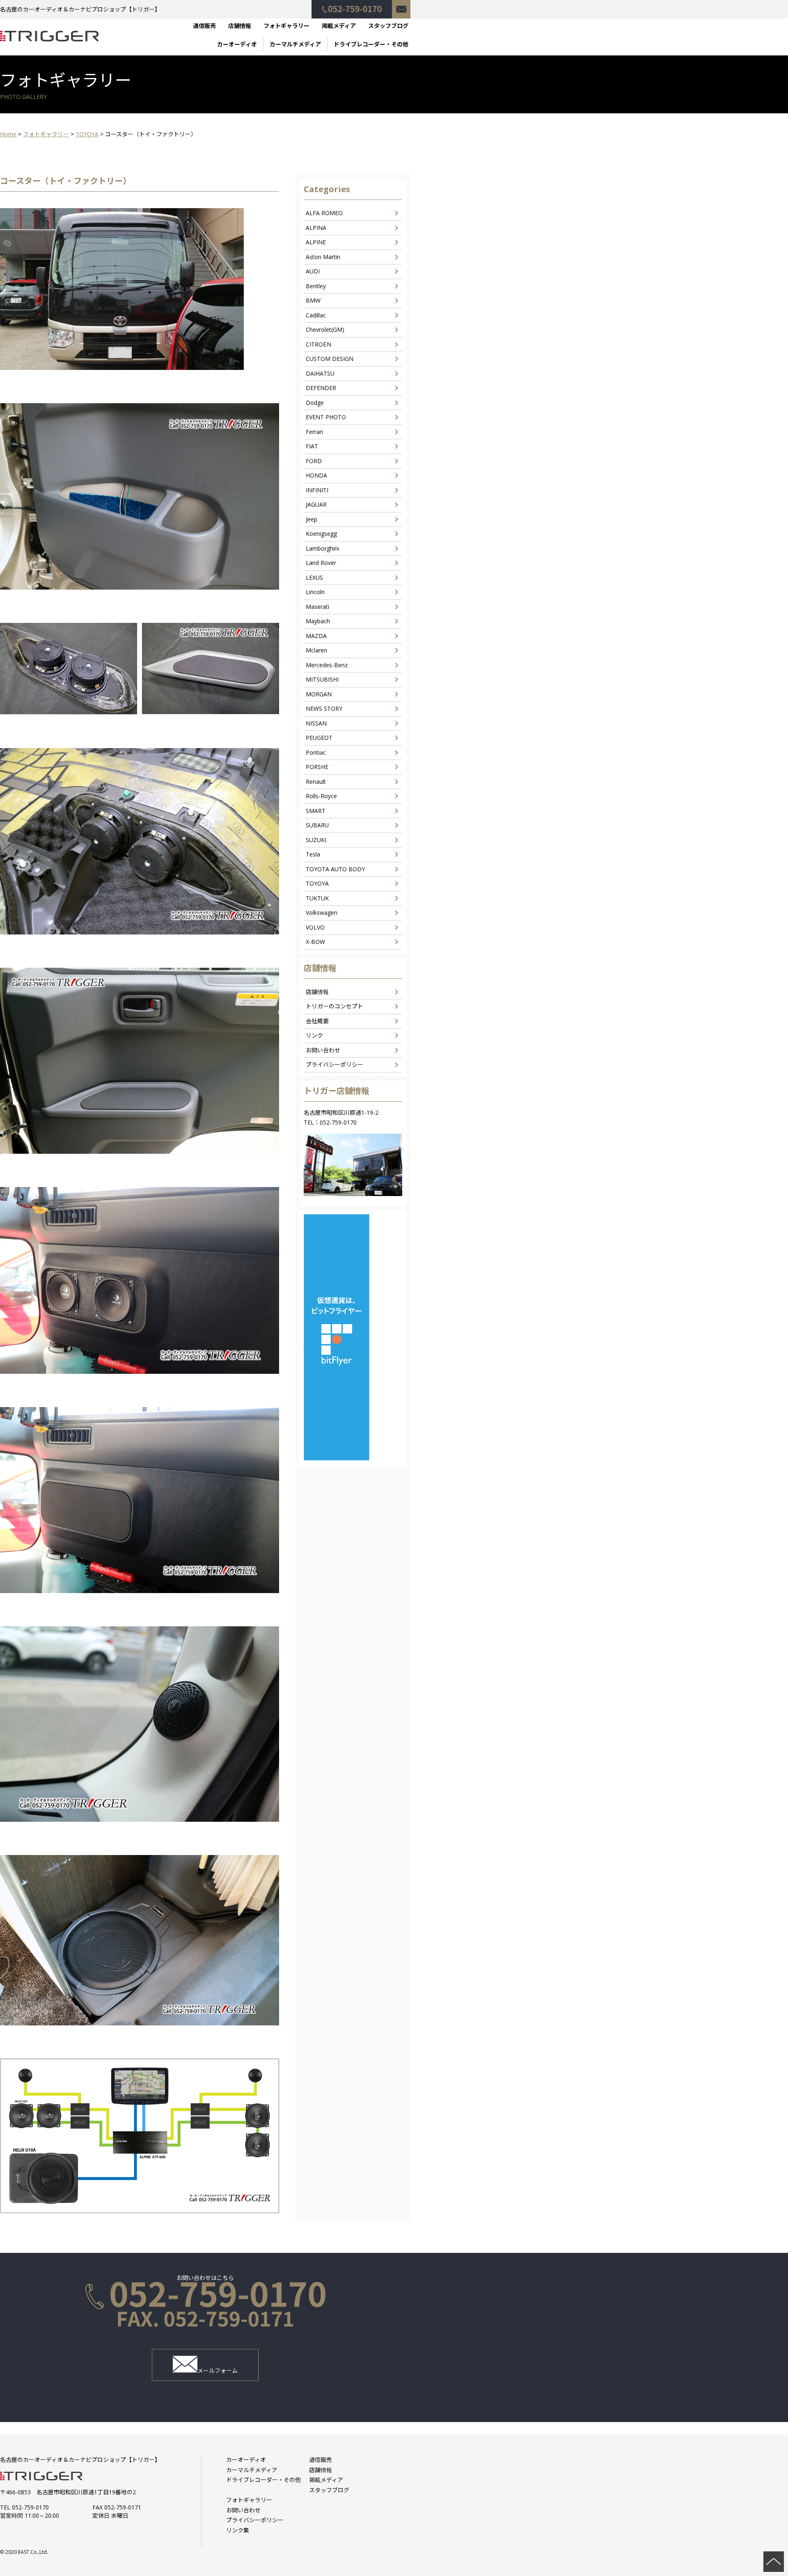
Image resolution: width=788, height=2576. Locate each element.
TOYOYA (317, 883)
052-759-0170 (352, 5)
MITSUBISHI (322, 679)
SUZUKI (316, 840)
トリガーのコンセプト (334, 1006)
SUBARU (317, 825)
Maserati (317, 607)
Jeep (312, 519)
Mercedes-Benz (327, 665)
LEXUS (314, 577)
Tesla (313, 854)
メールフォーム (218, 2371)
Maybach (318, 621)
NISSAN (316, 723)
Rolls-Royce (321, 796)
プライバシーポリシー (334, 1064)
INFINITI (317, 490)
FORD (314, 461)
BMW (313, 300)
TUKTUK (317, 898)
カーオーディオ (237, 44)
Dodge (315, 403)
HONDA (316, 475)
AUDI (313, 271)
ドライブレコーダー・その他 (371, 44)
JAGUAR (316, 504)
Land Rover (321, 563)
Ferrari (314, 432)
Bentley (316, 286)
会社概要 (317, 1021)
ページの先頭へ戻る (774, 2562)
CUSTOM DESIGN (330, 359)
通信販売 (204, 26)
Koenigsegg (321, 534)
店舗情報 (240, 26)
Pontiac (316, 752)
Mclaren (316, 650)
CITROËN (318, 344)
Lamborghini (322, 548)
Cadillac (316, 315)
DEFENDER (321, 388)
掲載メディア (339, 26)
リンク (314, 1035)
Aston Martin (323, 257)
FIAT (312, 446)
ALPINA (316, 228)
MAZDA (316, 636)
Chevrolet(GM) (325, 329)
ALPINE (316, 242)
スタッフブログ (388, 26)
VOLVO (315, 927)
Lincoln (315, 592)
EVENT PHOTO (326, 417)
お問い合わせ (401, 5)
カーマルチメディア (295, 44)
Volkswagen (322, 913)
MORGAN (319, 694)
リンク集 (238, 2530)
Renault (316, 782)
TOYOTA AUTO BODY (335, 869)
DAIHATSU (320, 373)
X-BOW (315, 942)
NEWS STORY (324, 708)
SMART (316, 811)
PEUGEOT (319, 738)
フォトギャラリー (286, 26)
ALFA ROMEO (324, 213)
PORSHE (317, 767)
